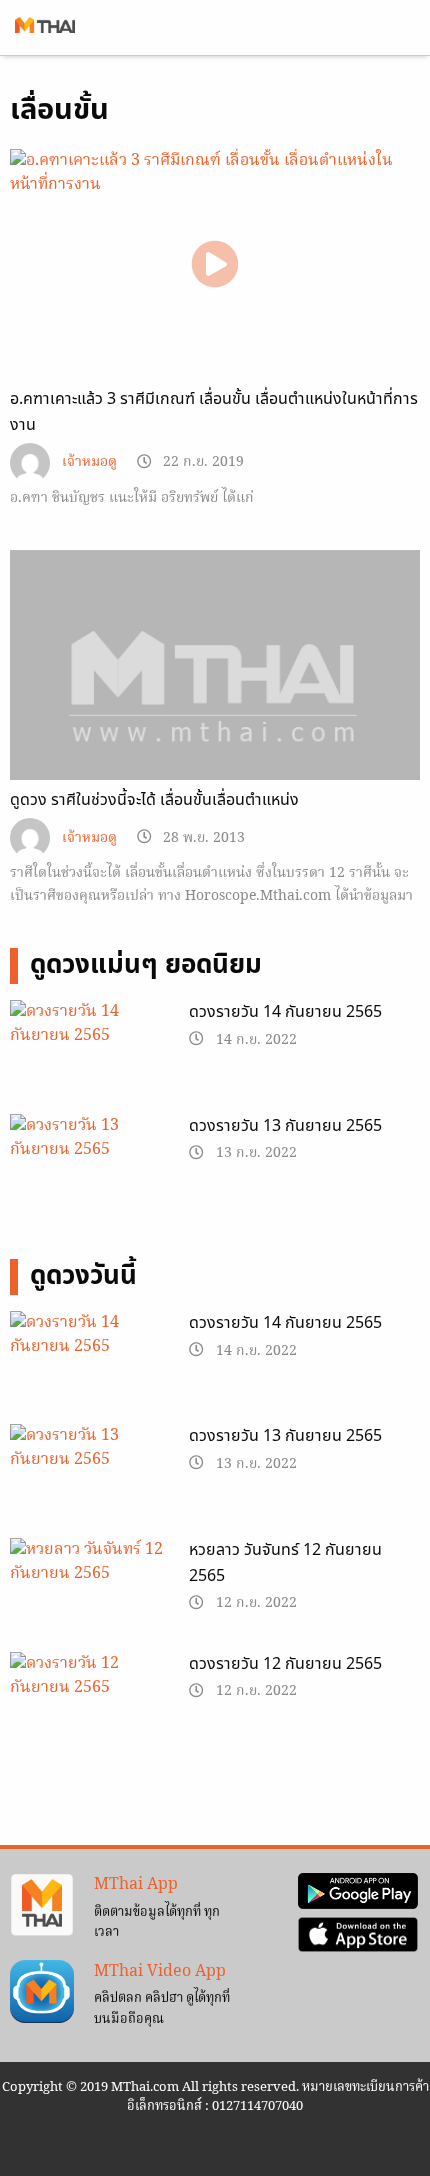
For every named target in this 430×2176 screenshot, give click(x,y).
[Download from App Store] (358, 1935)
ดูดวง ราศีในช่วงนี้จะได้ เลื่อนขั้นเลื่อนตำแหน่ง (154, 800)
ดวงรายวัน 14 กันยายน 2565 (285, 1012)
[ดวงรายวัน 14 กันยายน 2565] (89, 1056)
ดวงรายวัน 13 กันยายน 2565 (285, 1126)
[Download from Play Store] (358, 1891)
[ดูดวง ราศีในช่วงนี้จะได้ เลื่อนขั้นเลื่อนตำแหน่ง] (215, 704)
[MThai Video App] (42, 1992)
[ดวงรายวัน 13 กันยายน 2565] (89, 1170)
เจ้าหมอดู (89, 462)
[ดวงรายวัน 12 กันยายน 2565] (89, 1708)
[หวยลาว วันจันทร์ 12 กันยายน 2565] (89, 1594)
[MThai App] (42, 1905)
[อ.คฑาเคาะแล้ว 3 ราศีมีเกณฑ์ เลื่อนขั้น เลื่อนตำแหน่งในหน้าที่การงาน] (215, 264)
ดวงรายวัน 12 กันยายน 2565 (285, 1664)
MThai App (136, 1885)
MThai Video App (160, 1972)
